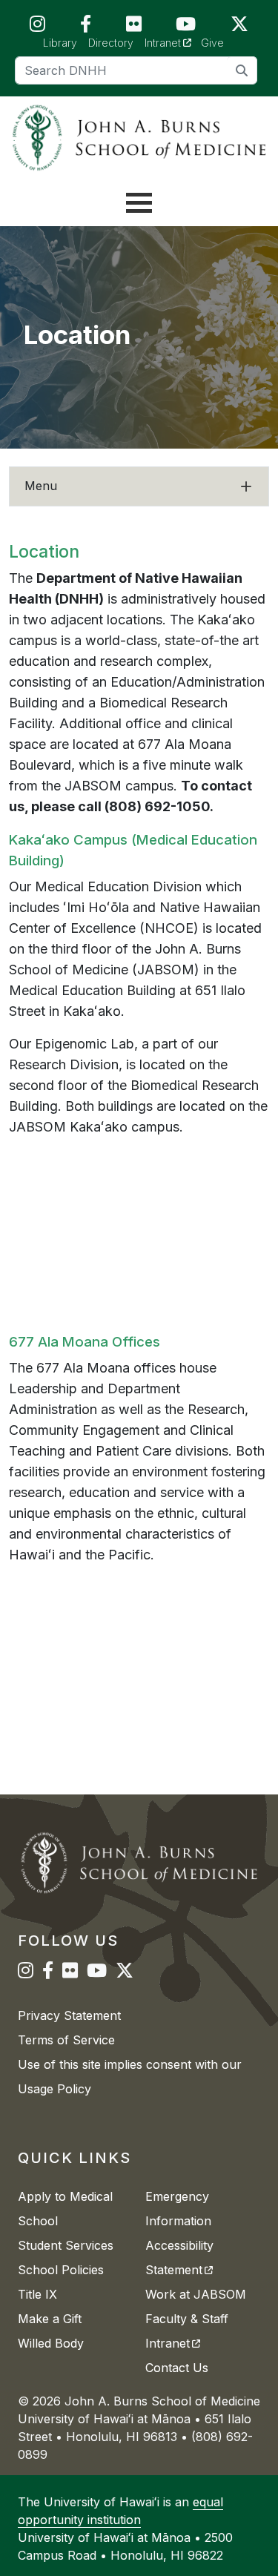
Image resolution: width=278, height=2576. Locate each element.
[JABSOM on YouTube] (186, 27)
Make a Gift (50, 2319)
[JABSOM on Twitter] (239, 27)
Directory (111, 43)
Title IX (37, 2294)
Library (60, 43)
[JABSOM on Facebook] (86, 27)
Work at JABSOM (196, 2294)
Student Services (66, 2245)
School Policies (61, 2270)
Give (212, 43)
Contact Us (177, 2368)
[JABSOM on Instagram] (37, 27)
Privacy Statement (69, 2015)
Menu (41, 486)
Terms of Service (66, 2040)
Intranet (173, 42)
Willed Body (51, 2343)
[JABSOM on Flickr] (134, 27)
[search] (242, 70)
